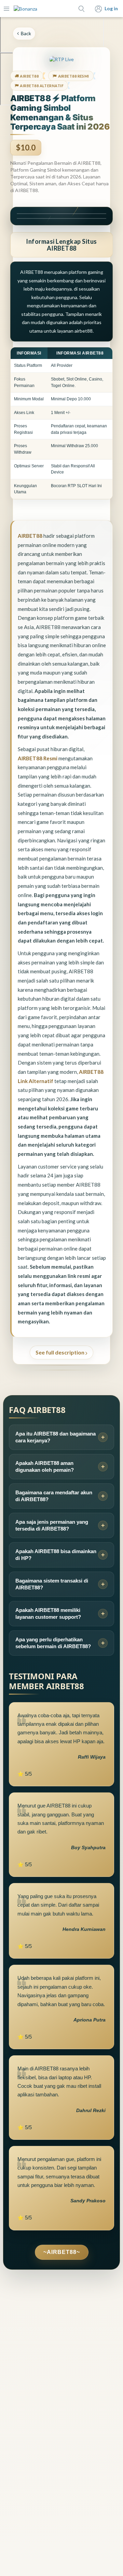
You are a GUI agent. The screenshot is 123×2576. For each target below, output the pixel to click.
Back (26, 33)
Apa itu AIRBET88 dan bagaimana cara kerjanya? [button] (56, 1437)
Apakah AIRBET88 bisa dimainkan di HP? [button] (56, 1555)
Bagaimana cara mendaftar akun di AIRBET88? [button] (54, 1496)
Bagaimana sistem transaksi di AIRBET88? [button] (52, 1584)
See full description (60, 1352)
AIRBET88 (30, 536)
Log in (111, 8)
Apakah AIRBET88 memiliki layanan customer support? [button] (48, 1613)
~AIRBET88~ (62, 2252)
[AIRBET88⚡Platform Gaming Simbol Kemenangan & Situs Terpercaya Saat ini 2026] (25, 9)
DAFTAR (62, 218)
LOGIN (61, 214)
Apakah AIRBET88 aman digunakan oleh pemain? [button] (45, 1466)
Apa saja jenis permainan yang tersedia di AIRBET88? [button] (52, 1525)
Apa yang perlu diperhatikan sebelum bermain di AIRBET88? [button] (53, 1643)
